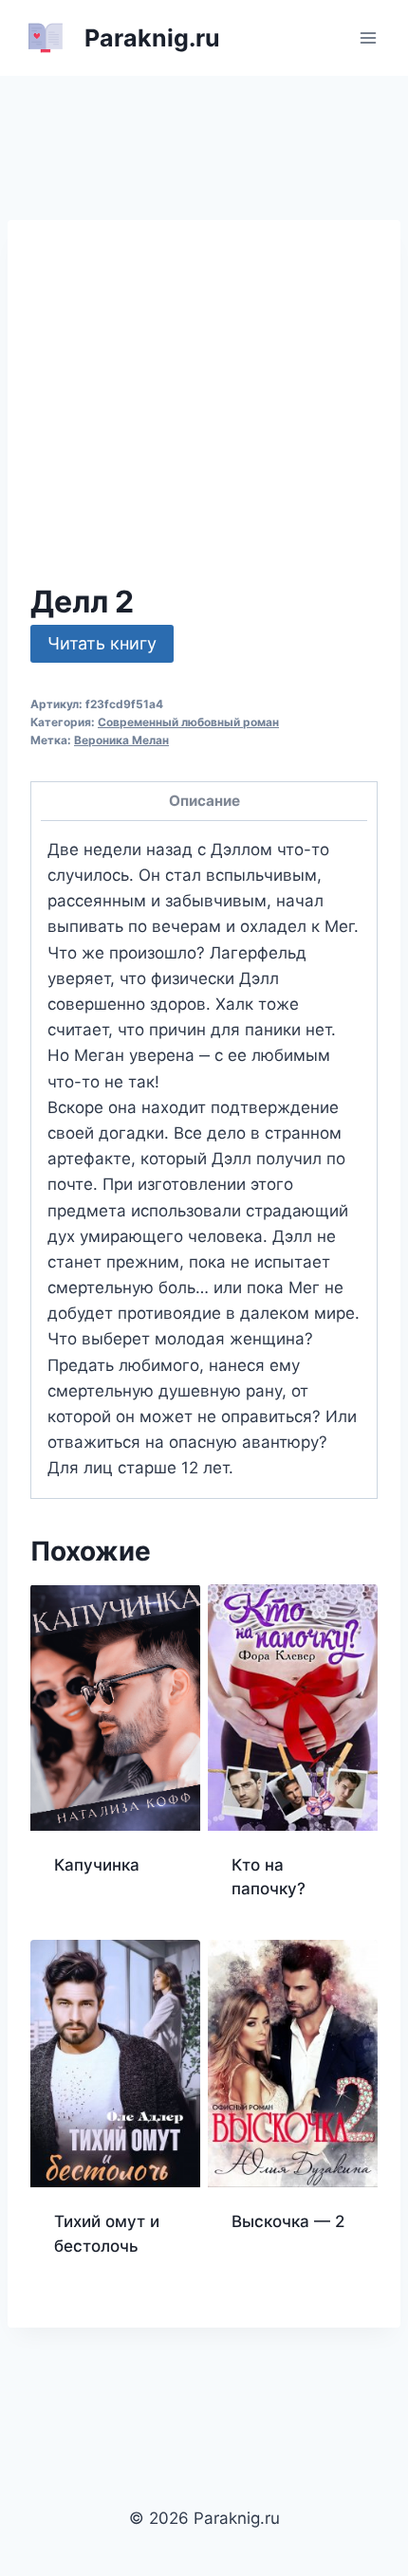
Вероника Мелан (121, 740)
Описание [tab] (204, 801)
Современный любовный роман (188, 722)
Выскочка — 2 (288, 2221)
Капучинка (97, 1865)
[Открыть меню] (368, 37)
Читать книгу (102, 643)
